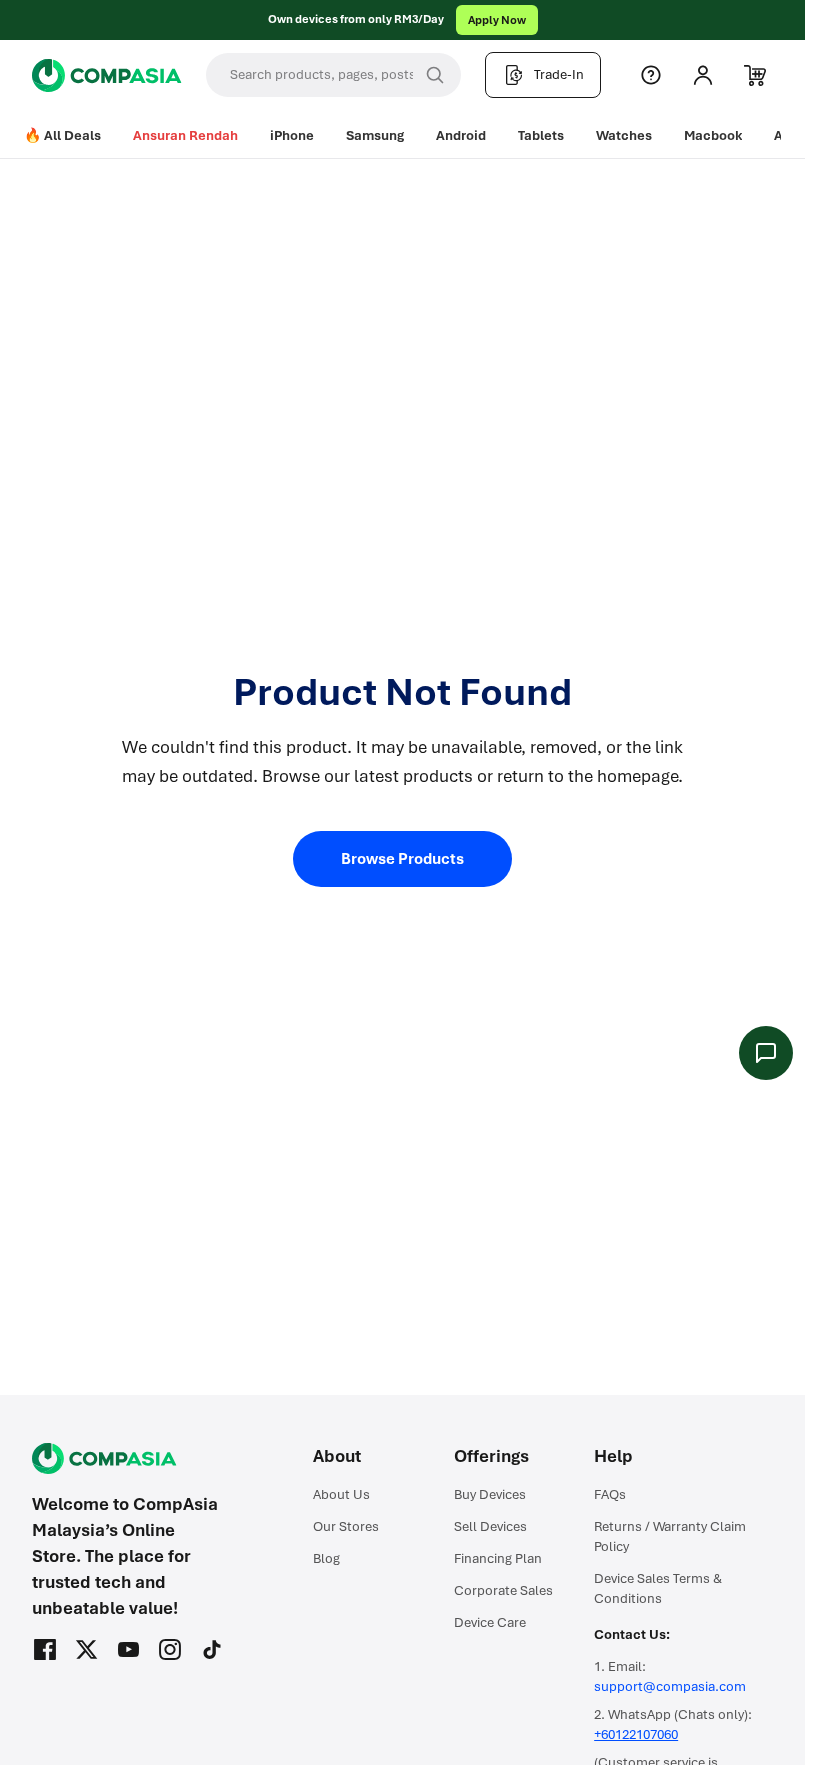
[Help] (651, 75)
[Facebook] (45, 1650)
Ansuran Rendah (185, 135)
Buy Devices (490, 1494)
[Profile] (703, 75)
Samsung (375, 135)
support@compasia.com (670, 1686)
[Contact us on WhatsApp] (766, 1053)
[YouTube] (129, 1650)
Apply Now (497, 20)
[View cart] (755, 75)
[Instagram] (170, 1650)
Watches (624, 135)
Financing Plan (498, 1558)
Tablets (541, 135)
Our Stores (346, 1526)
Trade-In (559, 74)
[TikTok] (212, 1650)
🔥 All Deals (62, 135)
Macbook (713, 135)
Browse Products (402, 859)
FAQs (610, 1494)
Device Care (490, 1622)
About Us (341, 1494)
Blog (326, 1558)
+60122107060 (636, 1734)
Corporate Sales (503, 1590)
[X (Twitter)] (87, 1650)
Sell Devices (490, 1526)
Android (461, 135)
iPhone (292, 135)
